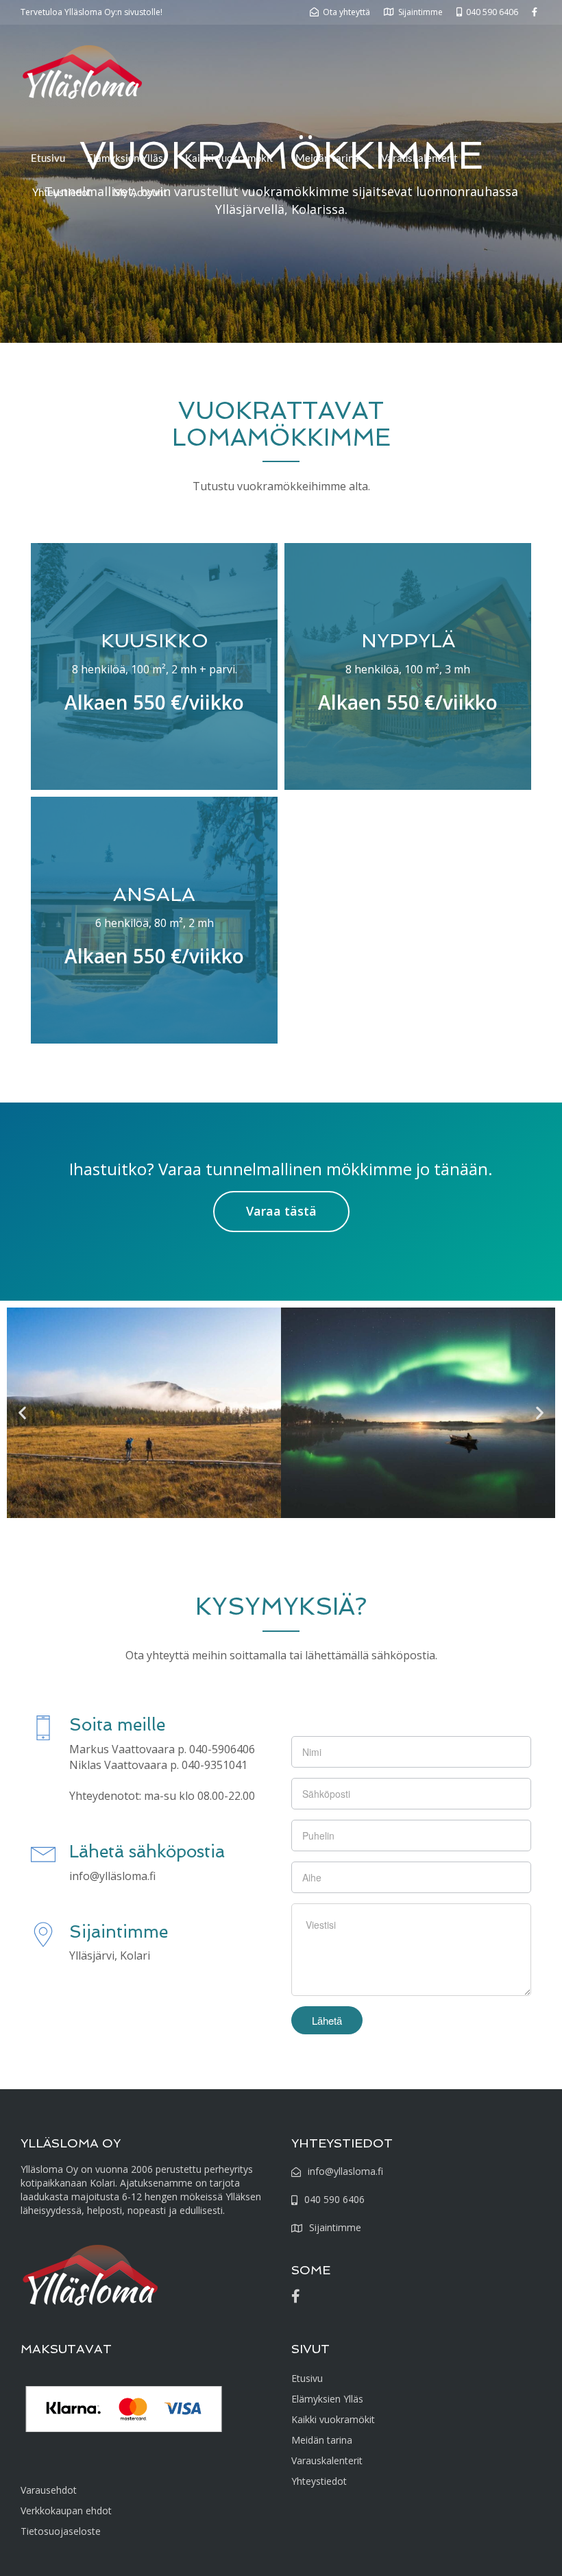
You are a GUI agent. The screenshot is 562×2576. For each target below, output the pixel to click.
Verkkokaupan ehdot (66, 2511)
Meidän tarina (327, 158)
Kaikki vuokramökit (229, 158)
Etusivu (48, 158)
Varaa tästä (281, 1211)
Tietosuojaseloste (61, 2531)
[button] (22, 1413)
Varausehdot (49, 2490)
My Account (140, 192)
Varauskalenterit (419, 158)
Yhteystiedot (62, 192)
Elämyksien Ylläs (125, 158)
